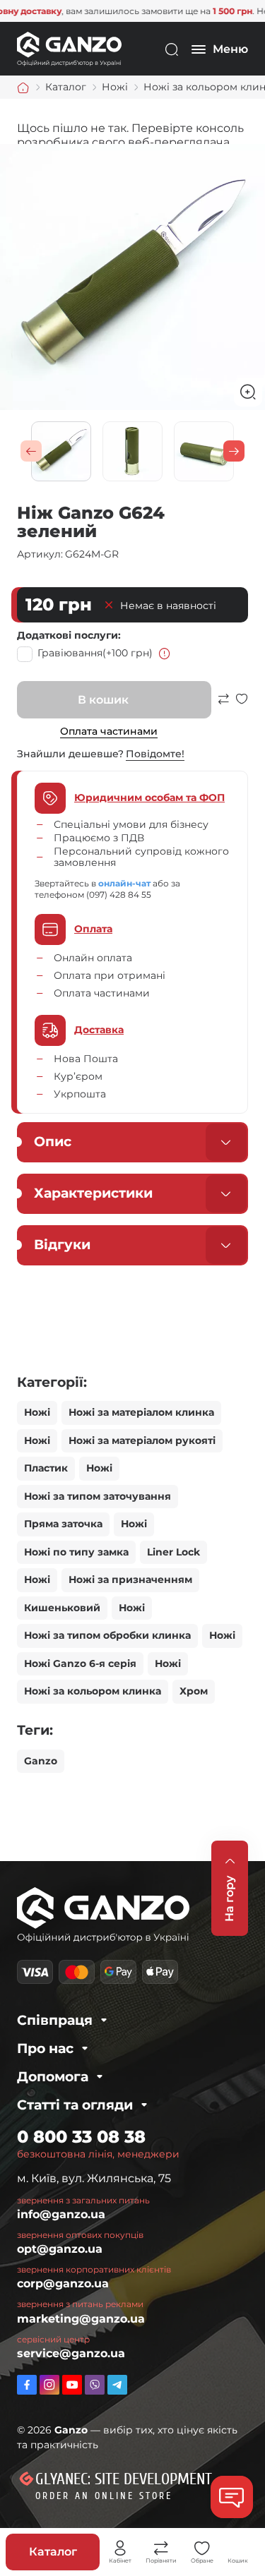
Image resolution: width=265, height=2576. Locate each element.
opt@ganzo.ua (60, 2249)
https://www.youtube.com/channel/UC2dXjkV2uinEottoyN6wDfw (72, 2385)
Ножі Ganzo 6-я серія (80, 1663)
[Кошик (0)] (238, 2548)
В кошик (103, 700)
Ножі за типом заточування (98, 1496)
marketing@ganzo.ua (81, 2319)
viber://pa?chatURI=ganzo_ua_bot (95, 2385)
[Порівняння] (161, 2548)
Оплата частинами (109, 731)
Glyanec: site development (124, 2479)
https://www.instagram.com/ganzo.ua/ (49, 2385)
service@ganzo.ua (71, 2353)
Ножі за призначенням (130, 1579)
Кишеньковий (62, 1608)
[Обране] (202, 2548)
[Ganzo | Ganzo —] (69, 48)
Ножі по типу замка (76, 1552)
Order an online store (104, 2496)
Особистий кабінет (120, 2548)
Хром (194, 1691)
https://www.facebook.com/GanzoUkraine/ (27, 2385)
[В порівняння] (223, 705)
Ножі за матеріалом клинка (141, 1412)
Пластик (46, 1468)
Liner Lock (173, 1552)
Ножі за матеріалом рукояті (142, 1440)
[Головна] (23, 88)
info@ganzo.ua (61, 2214)
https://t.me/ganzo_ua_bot (117, 2385)
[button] (31, 451)
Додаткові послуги (67, 635)
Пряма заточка (63, 1524)
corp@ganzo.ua (63, 2283)
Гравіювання (95, 653)
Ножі (37, 1412)
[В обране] (242, 705)
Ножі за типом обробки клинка (107, 1635)
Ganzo (41, 1761)
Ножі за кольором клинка (93, 1691)
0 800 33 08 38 (81, 2137)
